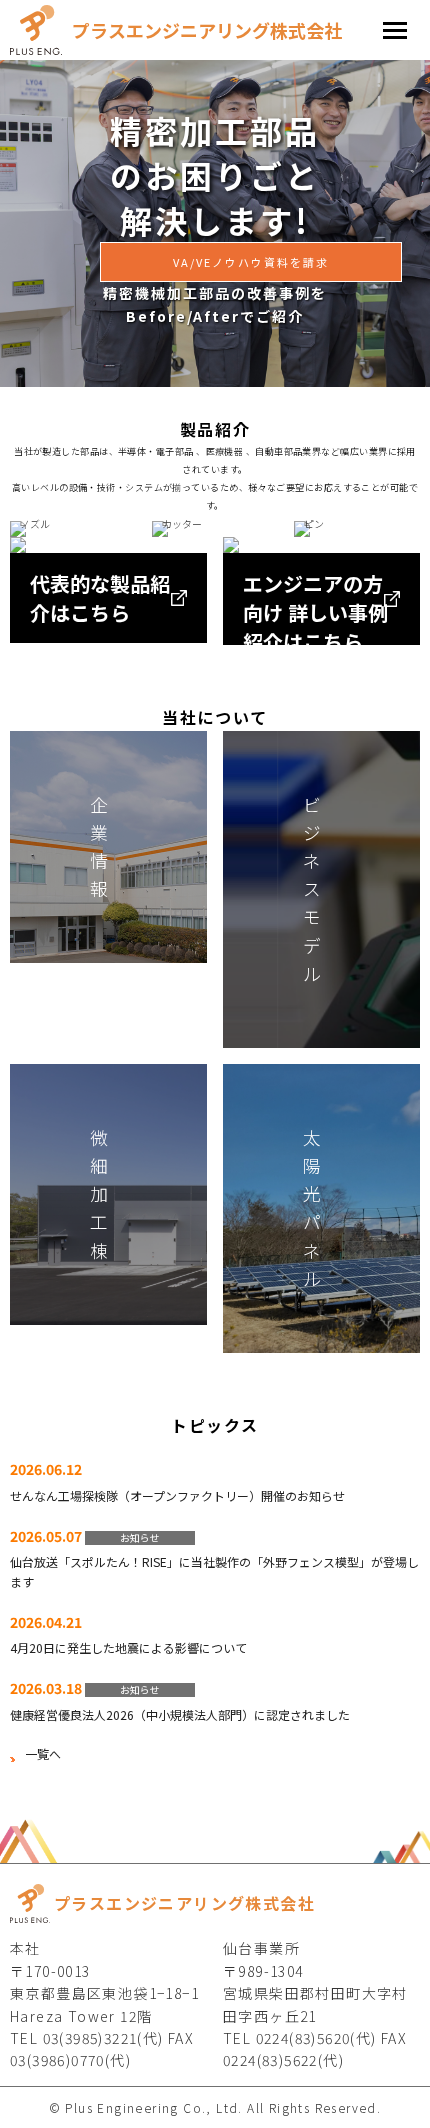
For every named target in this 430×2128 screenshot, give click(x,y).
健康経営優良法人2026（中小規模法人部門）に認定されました (180, 1714)
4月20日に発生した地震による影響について (128, 1647)
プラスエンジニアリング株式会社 (207, 30)
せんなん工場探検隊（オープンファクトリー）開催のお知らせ (177, 1495)
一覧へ (43, 1753)
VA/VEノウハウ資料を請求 (251, 262)
